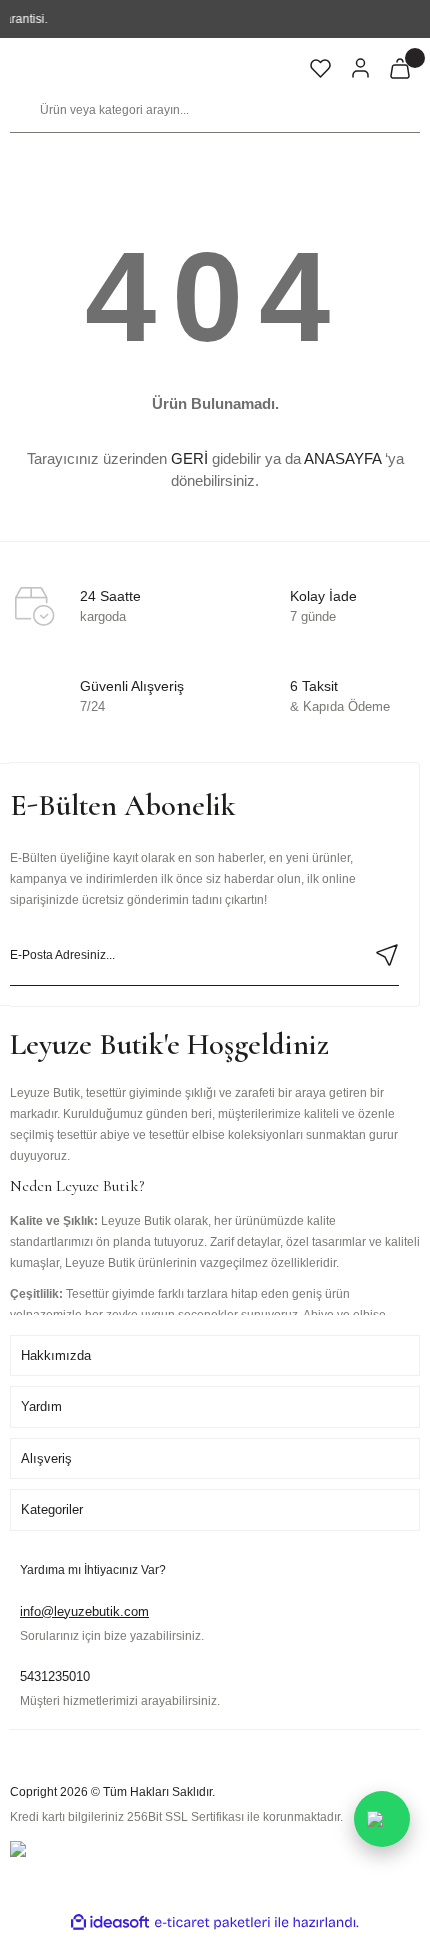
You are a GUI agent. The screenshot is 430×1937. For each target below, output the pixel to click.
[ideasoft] (110, 1922)
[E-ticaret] (212, 1922)
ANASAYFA (342, 458)
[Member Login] (360, 68)
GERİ (189, 458)
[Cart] (400, 68)
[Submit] (386, 955)
